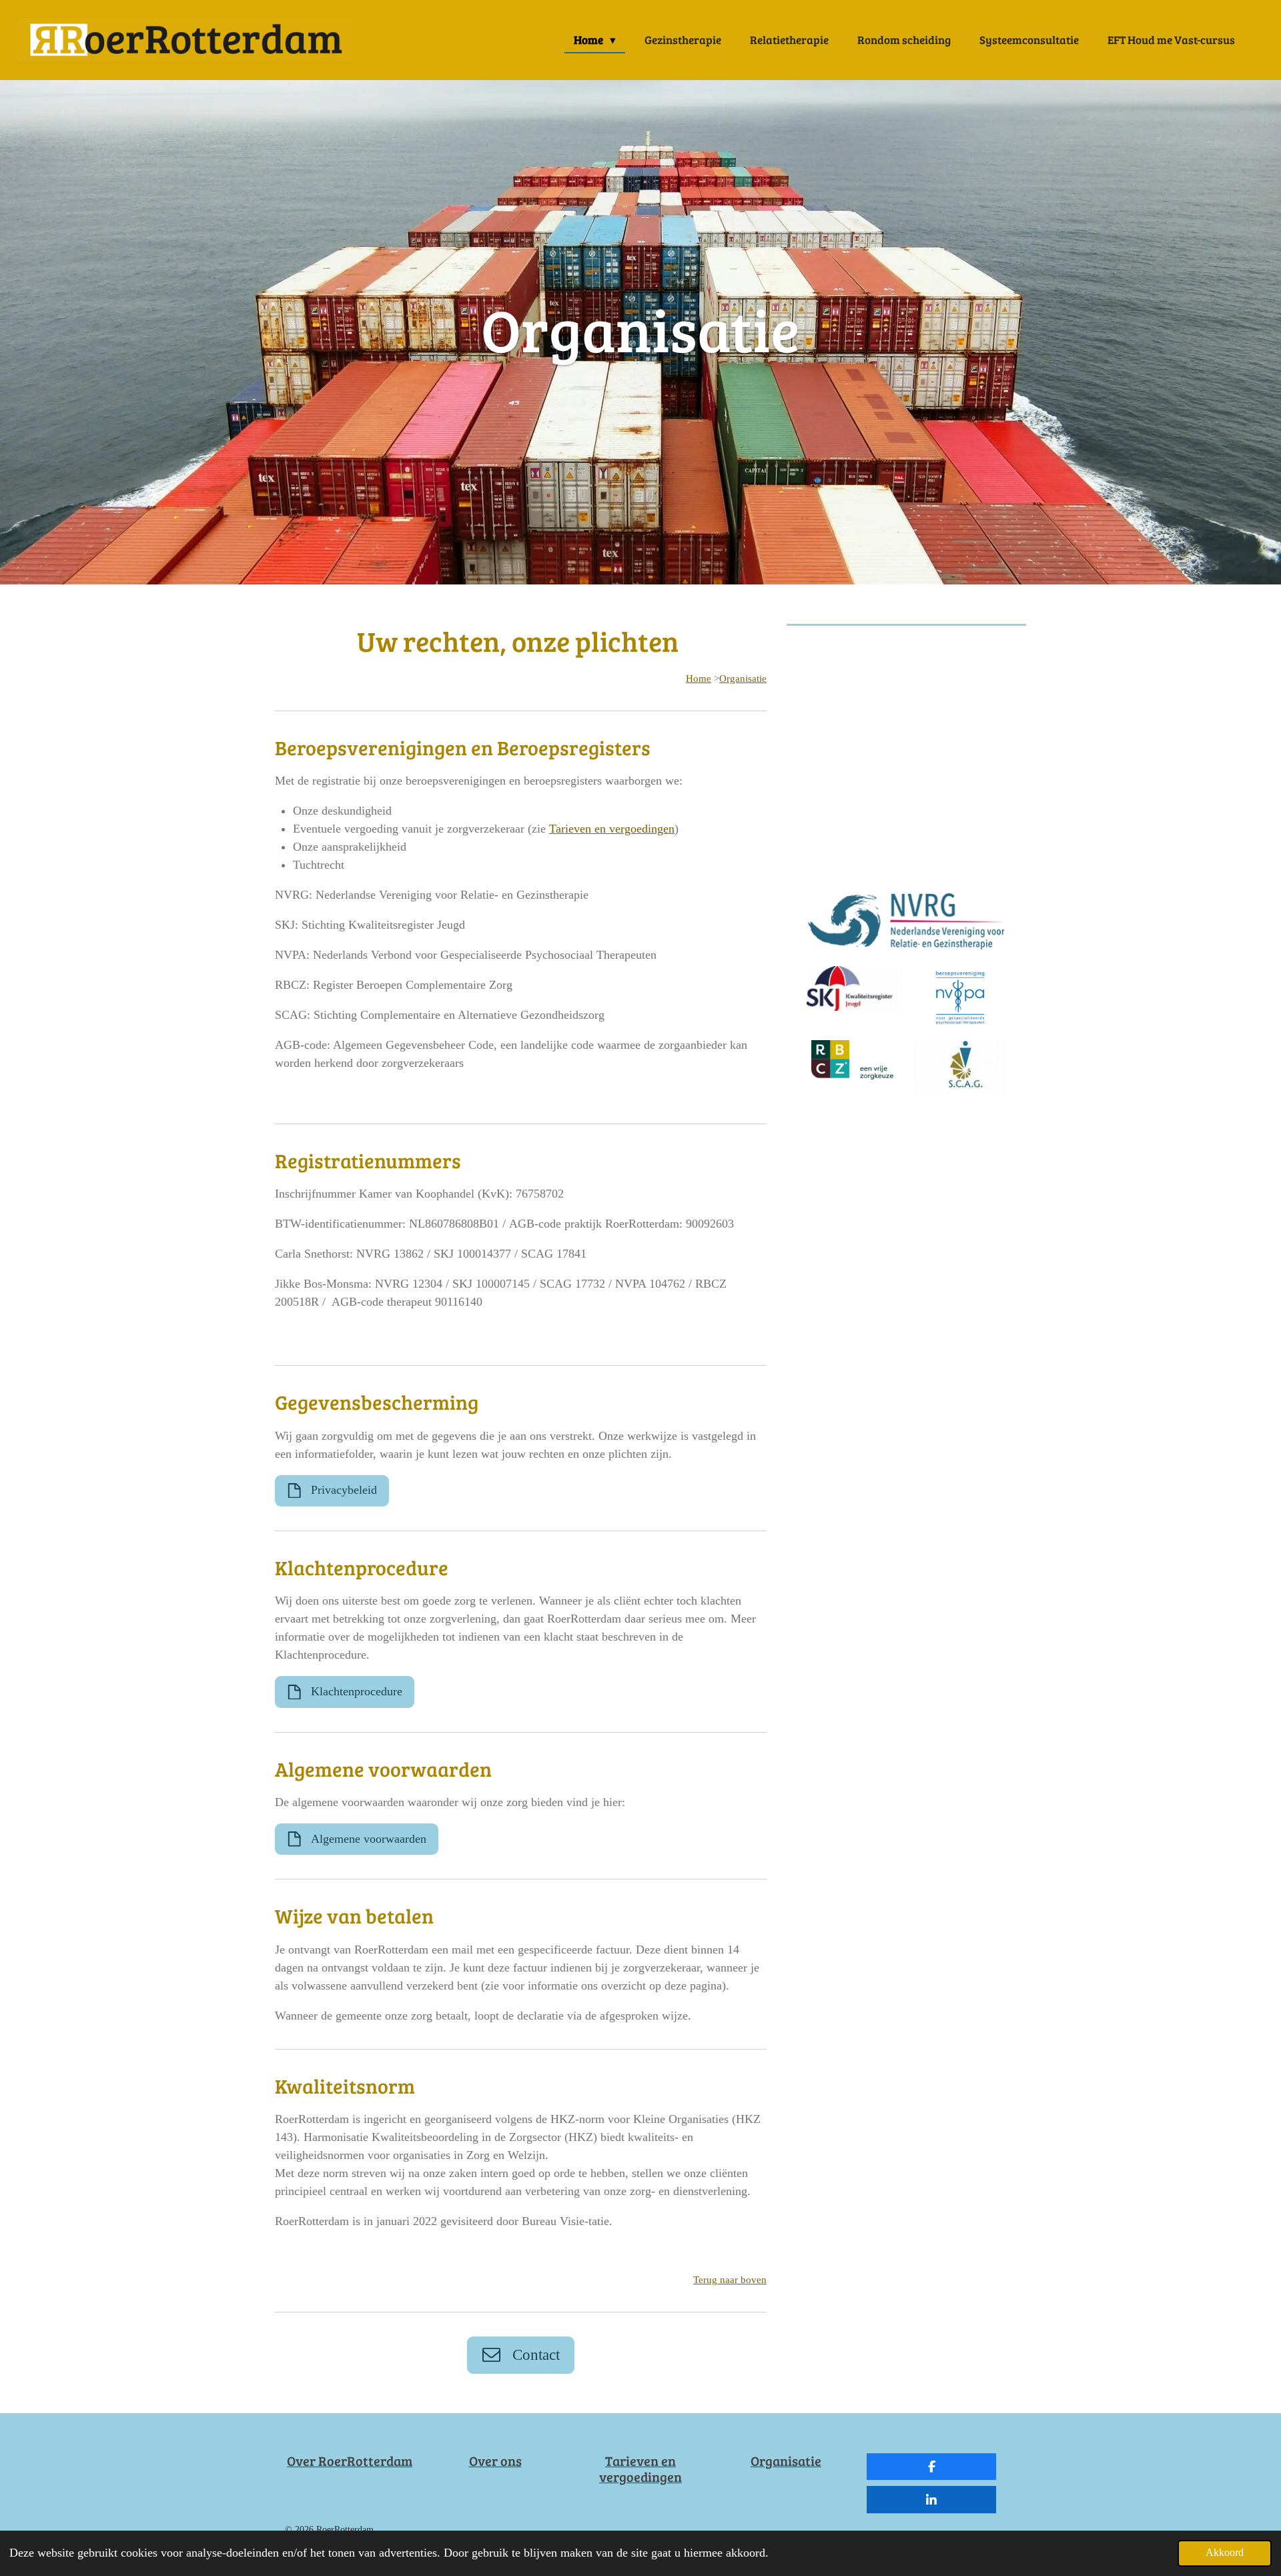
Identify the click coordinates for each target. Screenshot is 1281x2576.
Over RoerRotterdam (350, 2461)
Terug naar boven (730, 2280)
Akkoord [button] (1225, 2553)
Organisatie (743, 679)
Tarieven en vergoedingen (612, 829)
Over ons (495, 2461)
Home (699, 679)
